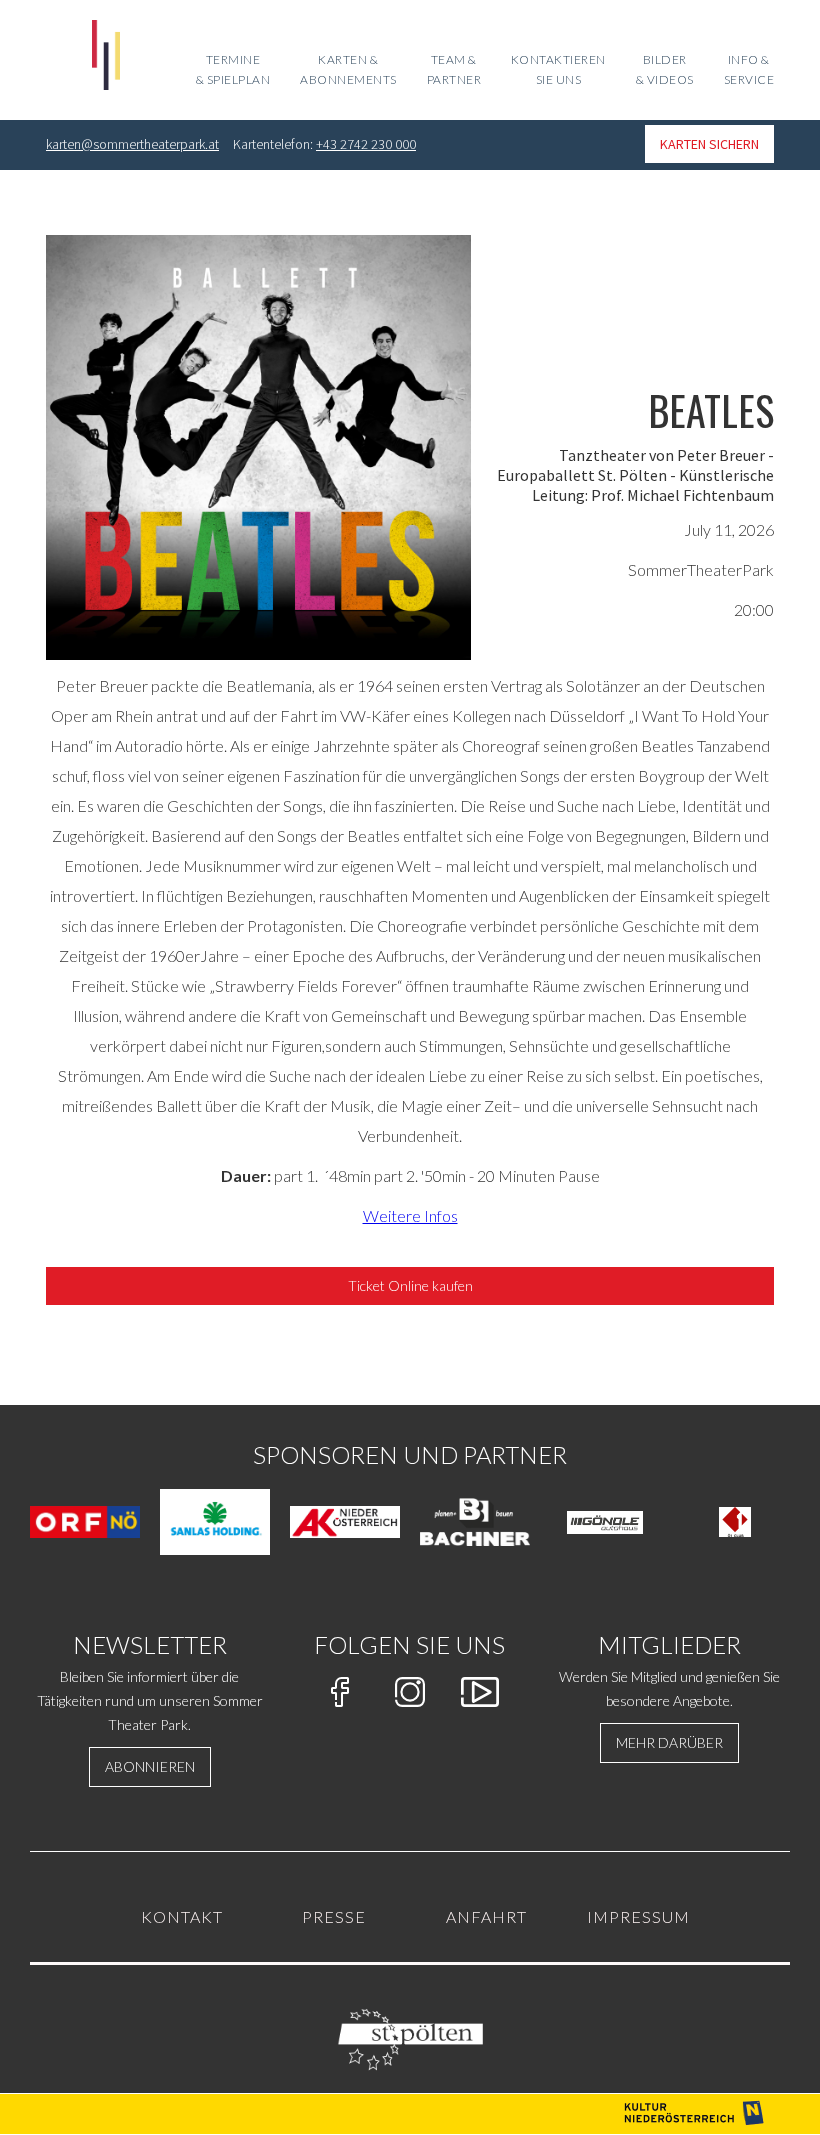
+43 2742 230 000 (366, 144)
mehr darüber (669, 1742)
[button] (454, 75)
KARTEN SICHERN (709, 144)
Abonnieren (150, 1766)
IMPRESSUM (638, 1916)
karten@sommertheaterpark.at (132, 144)
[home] (106, 60)
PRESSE (334, 1916)
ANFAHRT (486, 1916)
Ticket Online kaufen (410, 1285)
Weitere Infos (410, 1215)
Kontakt (182, 1916)
